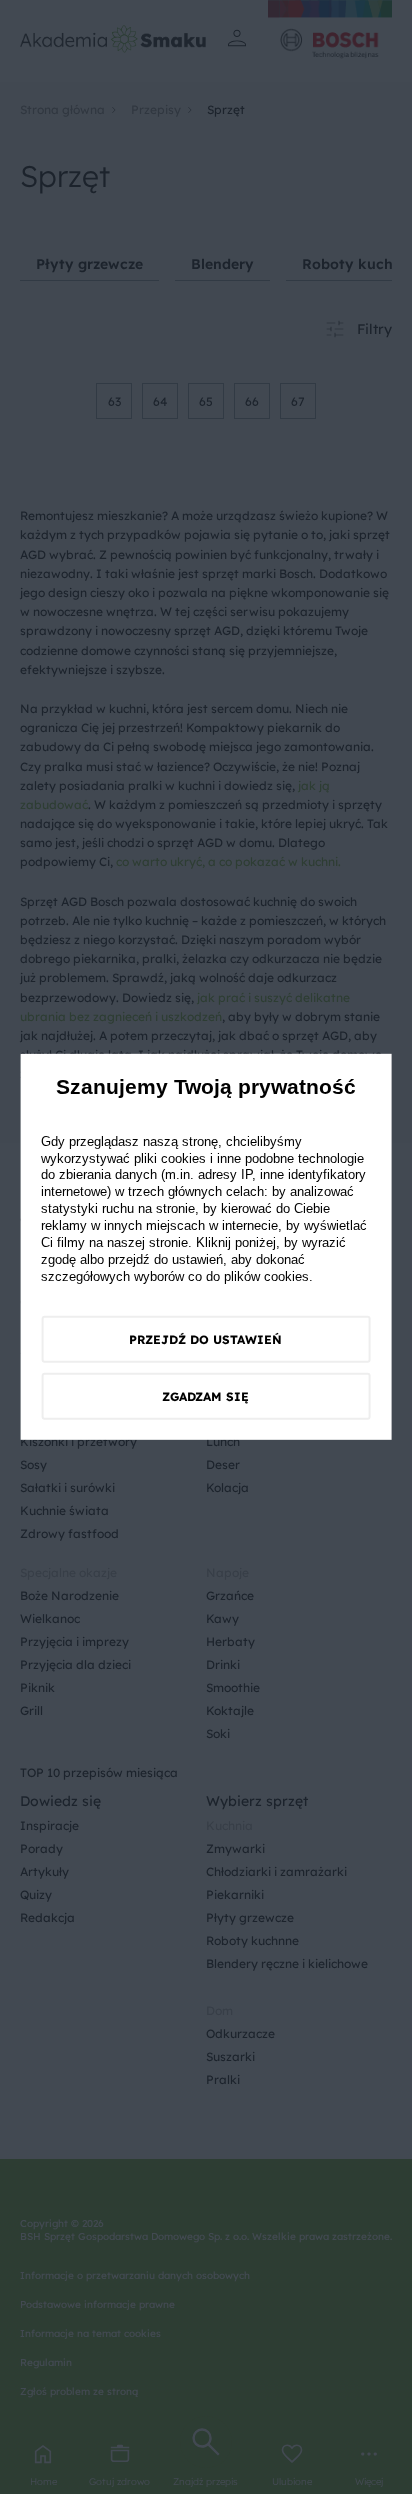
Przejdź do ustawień (205, 1339)
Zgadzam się (205, 1396)
